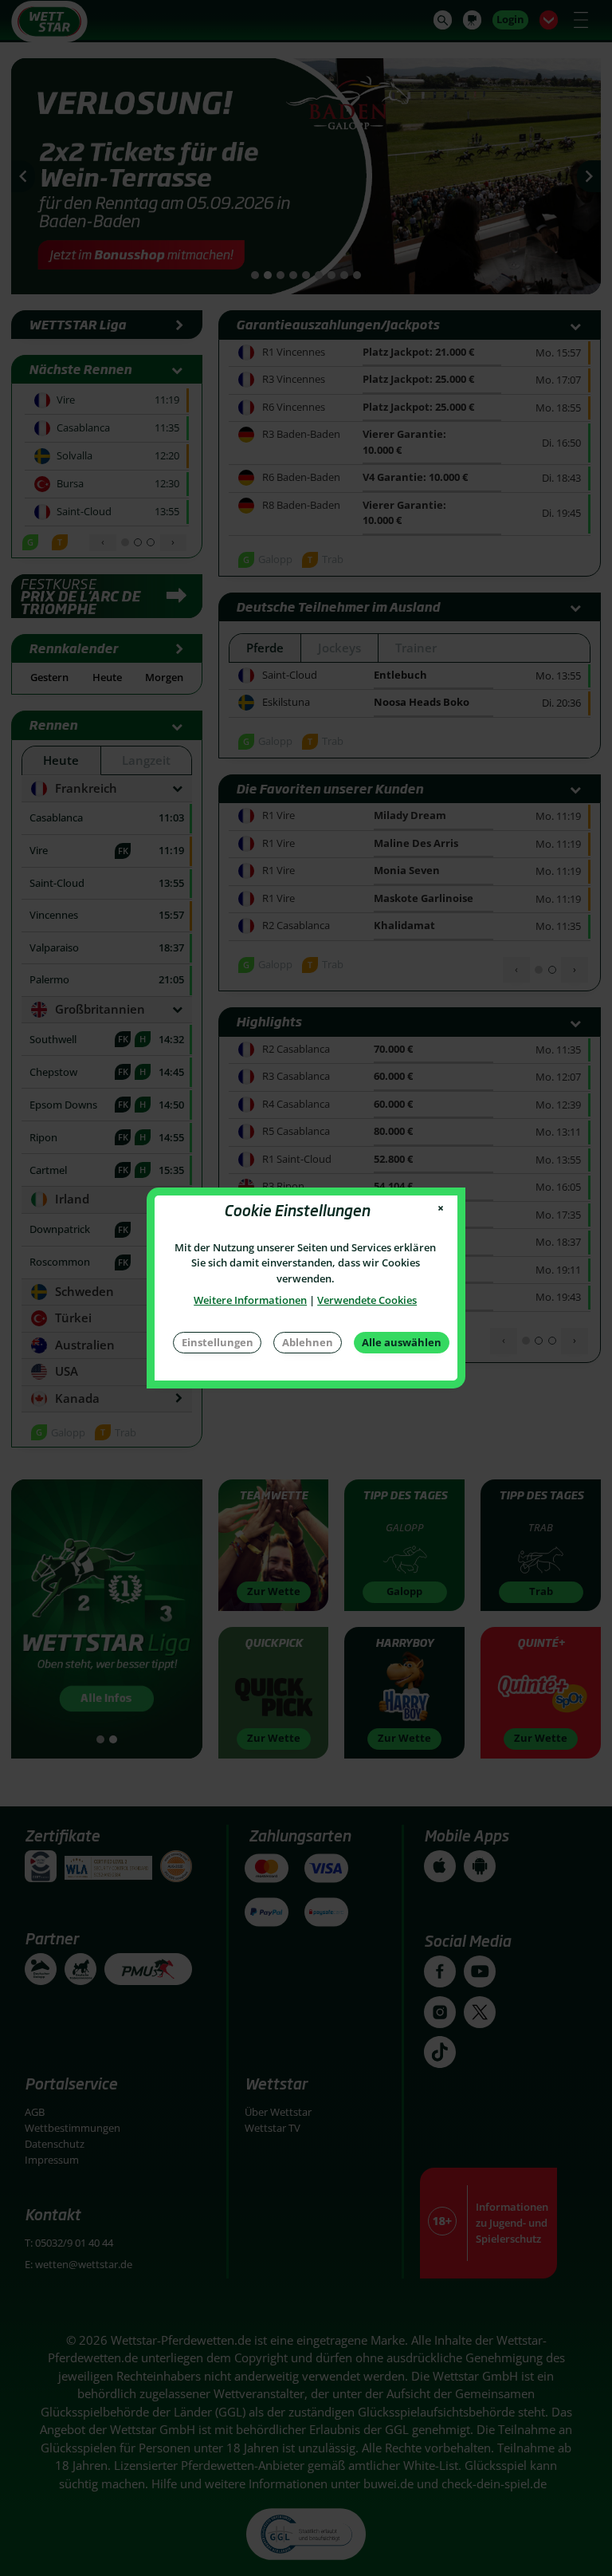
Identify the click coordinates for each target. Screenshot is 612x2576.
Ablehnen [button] (308, 1342)
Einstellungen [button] (218, 1342)
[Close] (441, 1209)
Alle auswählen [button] (402, 1342)
